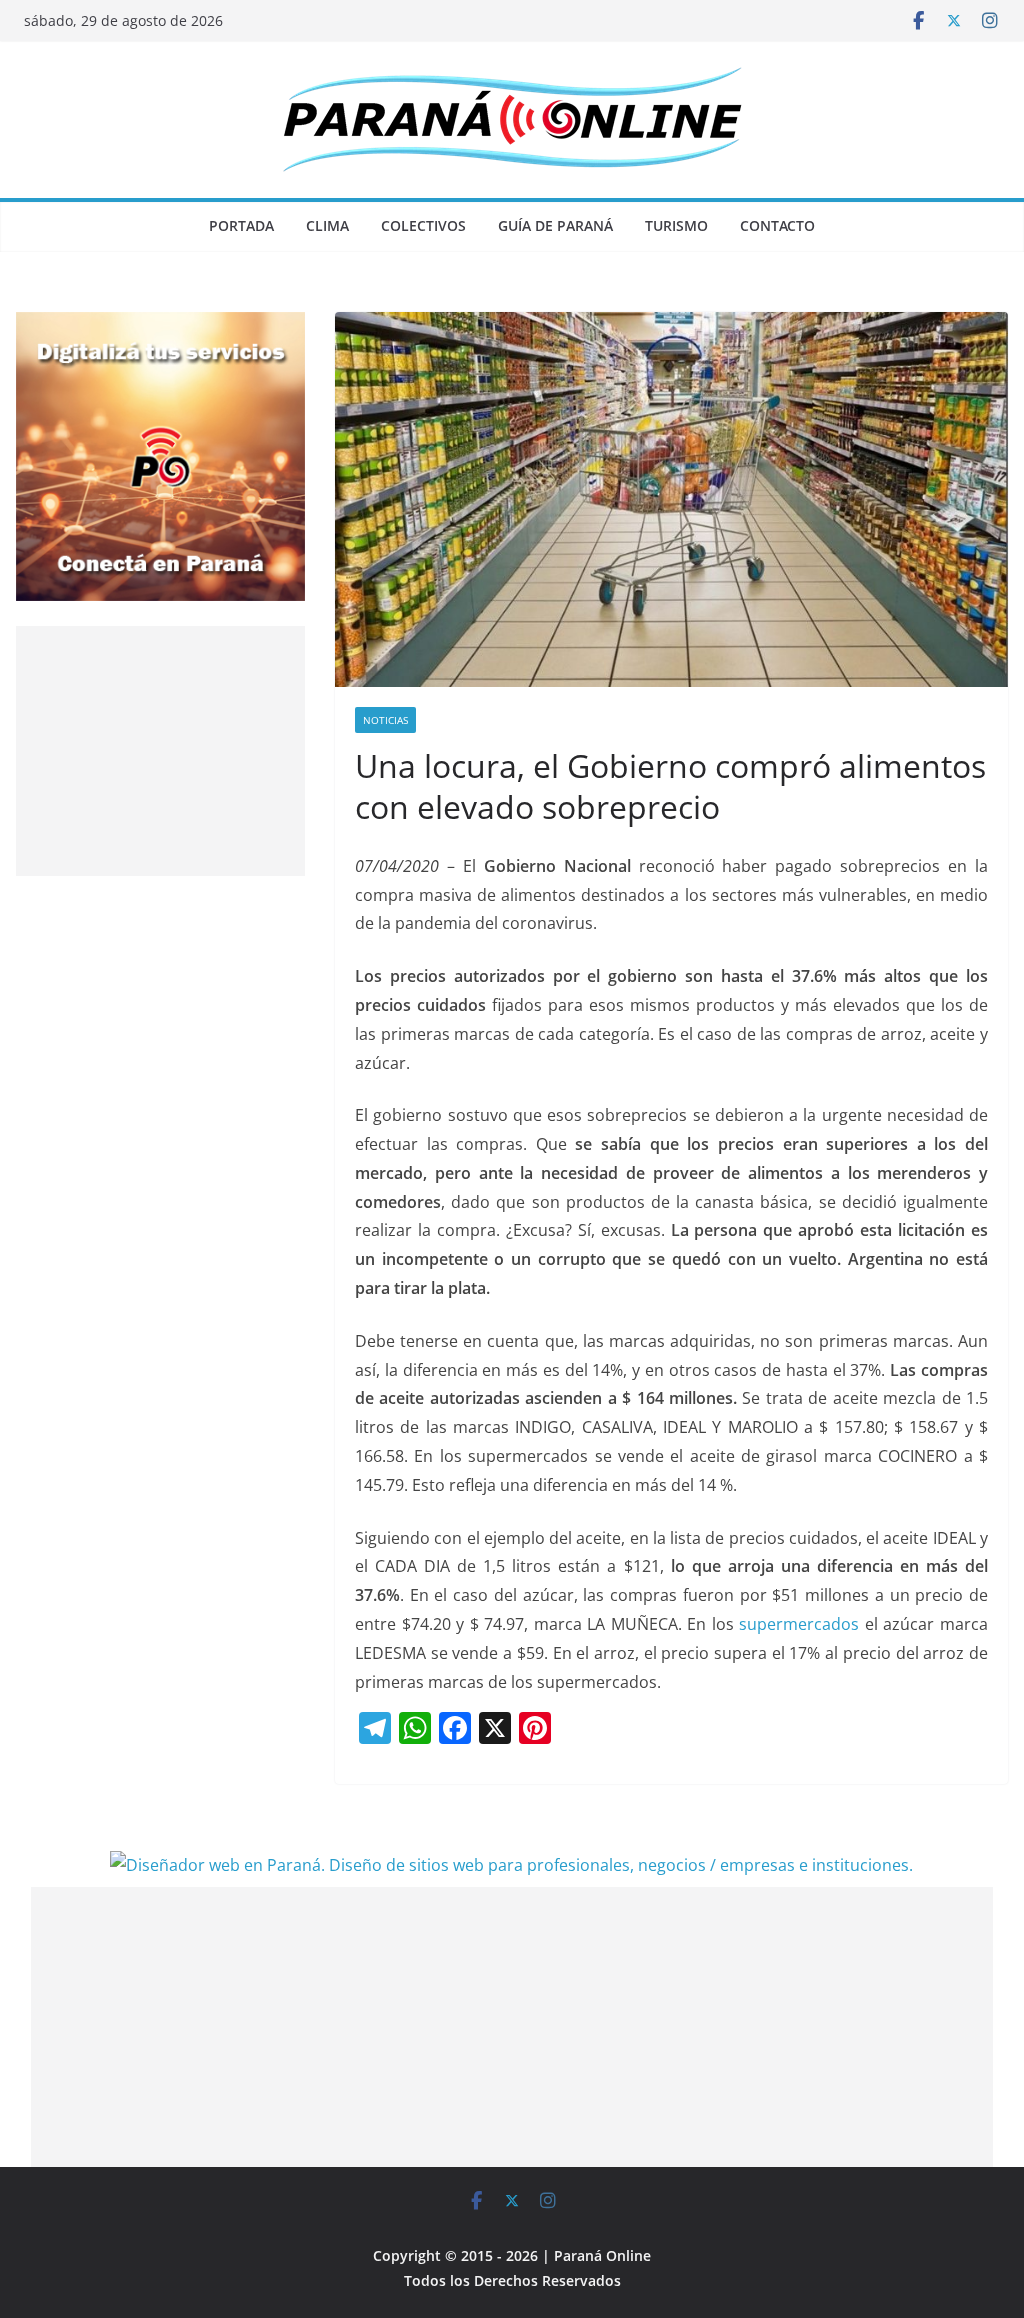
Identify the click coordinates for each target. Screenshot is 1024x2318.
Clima (327, 225)
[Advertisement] (160, 751)
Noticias (385, 720)
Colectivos (423, 225)
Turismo (676, 225)
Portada (241, 225)
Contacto (777, 225)
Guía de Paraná (555, 225)
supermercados (799, 1624)
